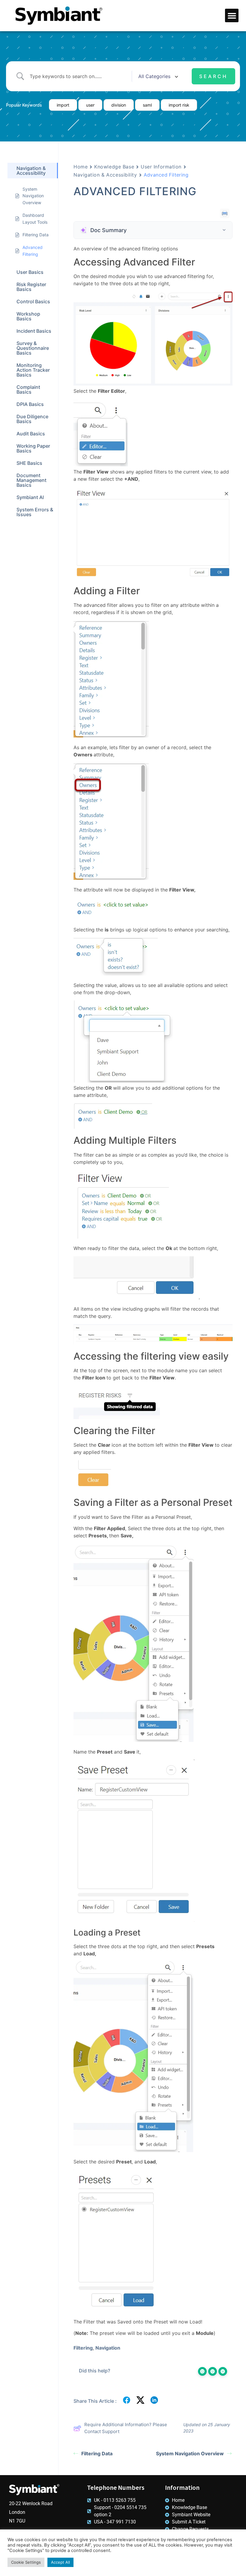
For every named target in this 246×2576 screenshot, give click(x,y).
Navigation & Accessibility (105, 175)
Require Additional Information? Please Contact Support (126, 2428)
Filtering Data (97, 2453)
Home (81, 167)
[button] (232, 15)
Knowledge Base (114, 167)
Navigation (108, 2348)
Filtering (83, 2348)
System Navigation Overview (190, 2453)
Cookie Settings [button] (26, 2562)
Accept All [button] (60, 2562)
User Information (161, 167)
